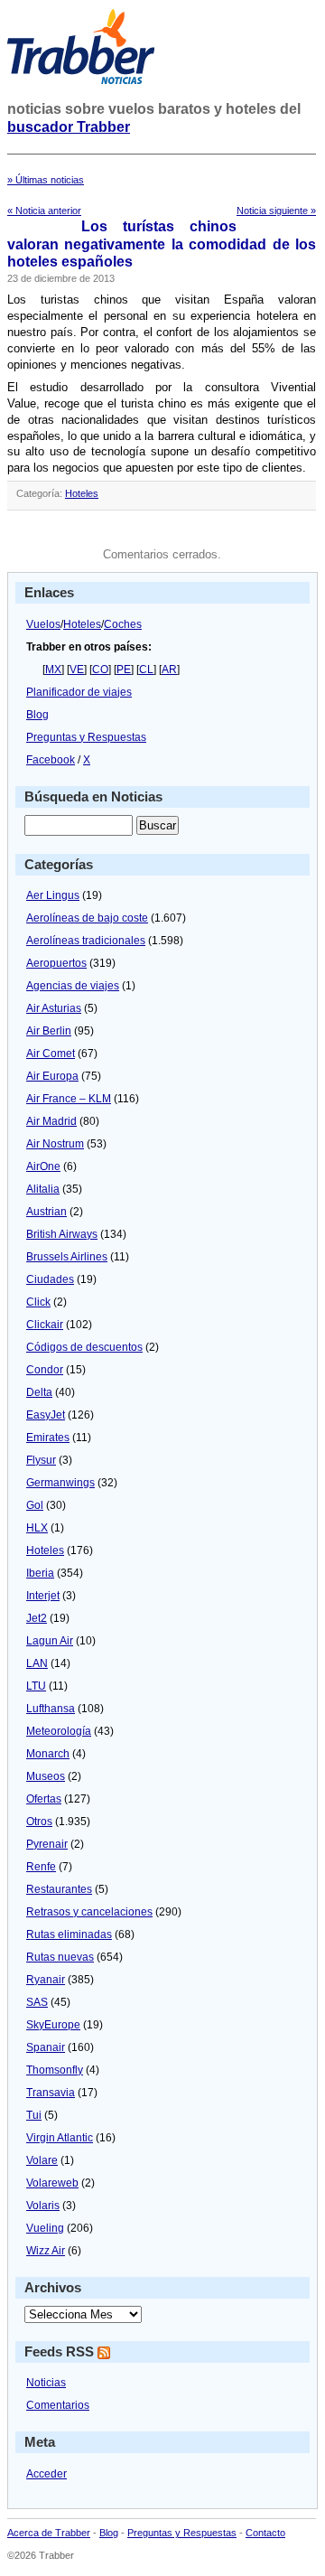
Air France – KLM (69, 1099)
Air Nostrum (55, 1144)
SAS (37, 2002)
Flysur (41, 1460)
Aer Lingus (53, 895)
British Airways (62, 1234)
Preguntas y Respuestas (86, 737)
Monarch (48, 1754)
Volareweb (52, 2183)
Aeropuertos (56, 963)
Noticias (46, 2383)
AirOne (43, 1166)
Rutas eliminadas (69, 1934)
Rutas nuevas (60, 1957)
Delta (39, 1392)
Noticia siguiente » (276, 211)
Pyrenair (47, 1844)
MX (53, 670)
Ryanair (46, 1980)
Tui (34, 2115)
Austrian (46, 1212)
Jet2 (37, 1618)
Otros (39, 1822)
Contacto (265, 2533)
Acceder (46, 2474)
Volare (42, 2160)
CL (146, 670)
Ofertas (44, 1799)
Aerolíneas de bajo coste (87, 918)
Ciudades (50, 1279)
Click (38, 1302)
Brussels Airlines (67, 1257)
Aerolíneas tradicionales (86, 941)
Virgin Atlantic (60, 2138)
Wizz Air (46, 2251)
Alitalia (43, 1189)
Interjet (43, 1596)
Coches (123, 624)
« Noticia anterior (44, 211)
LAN (37, 1663)
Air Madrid (51, 1121)
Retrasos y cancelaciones (89, 1912)
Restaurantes (59, 1889)
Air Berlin (49, 1031)
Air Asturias (54, 1008)
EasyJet (46, 1415)
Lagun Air (50, 1641)
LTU (36, 1686)
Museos (46, 1776)
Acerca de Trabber (49, 2533)
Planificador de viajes (79, 692)
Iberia (40, 1573)
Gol (35, 1505)
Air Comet (51, 1054)
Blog (37, 715)
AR (169, 670)
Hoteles (82, 493)
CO (100, 670)
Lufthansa (51, 1709)
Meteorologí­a (59, 1731)
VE (77, 670)
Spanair (46, 2047)
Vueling (45, 2228)
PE (124, 670)
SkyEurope (53, 2025)
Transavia (51, 2093)
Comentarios (58, 2405)
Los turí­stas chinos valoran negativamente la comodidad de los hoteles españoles (162, 244)
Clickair (45, 1325)
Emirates (48, 1438)
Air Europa (52, 1076)
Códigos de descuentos (84, 1347)
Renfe (41, 1867)
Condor (45, 1370)
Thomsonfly (55, 2070)
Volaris (43, 2206)
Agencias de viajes (73, 986)
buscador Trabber (69, 127)
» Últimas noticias (46, 180)
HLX (37, 1528)
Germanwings (60, 1483)
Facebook (51, 760)
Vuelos (43, 624)
